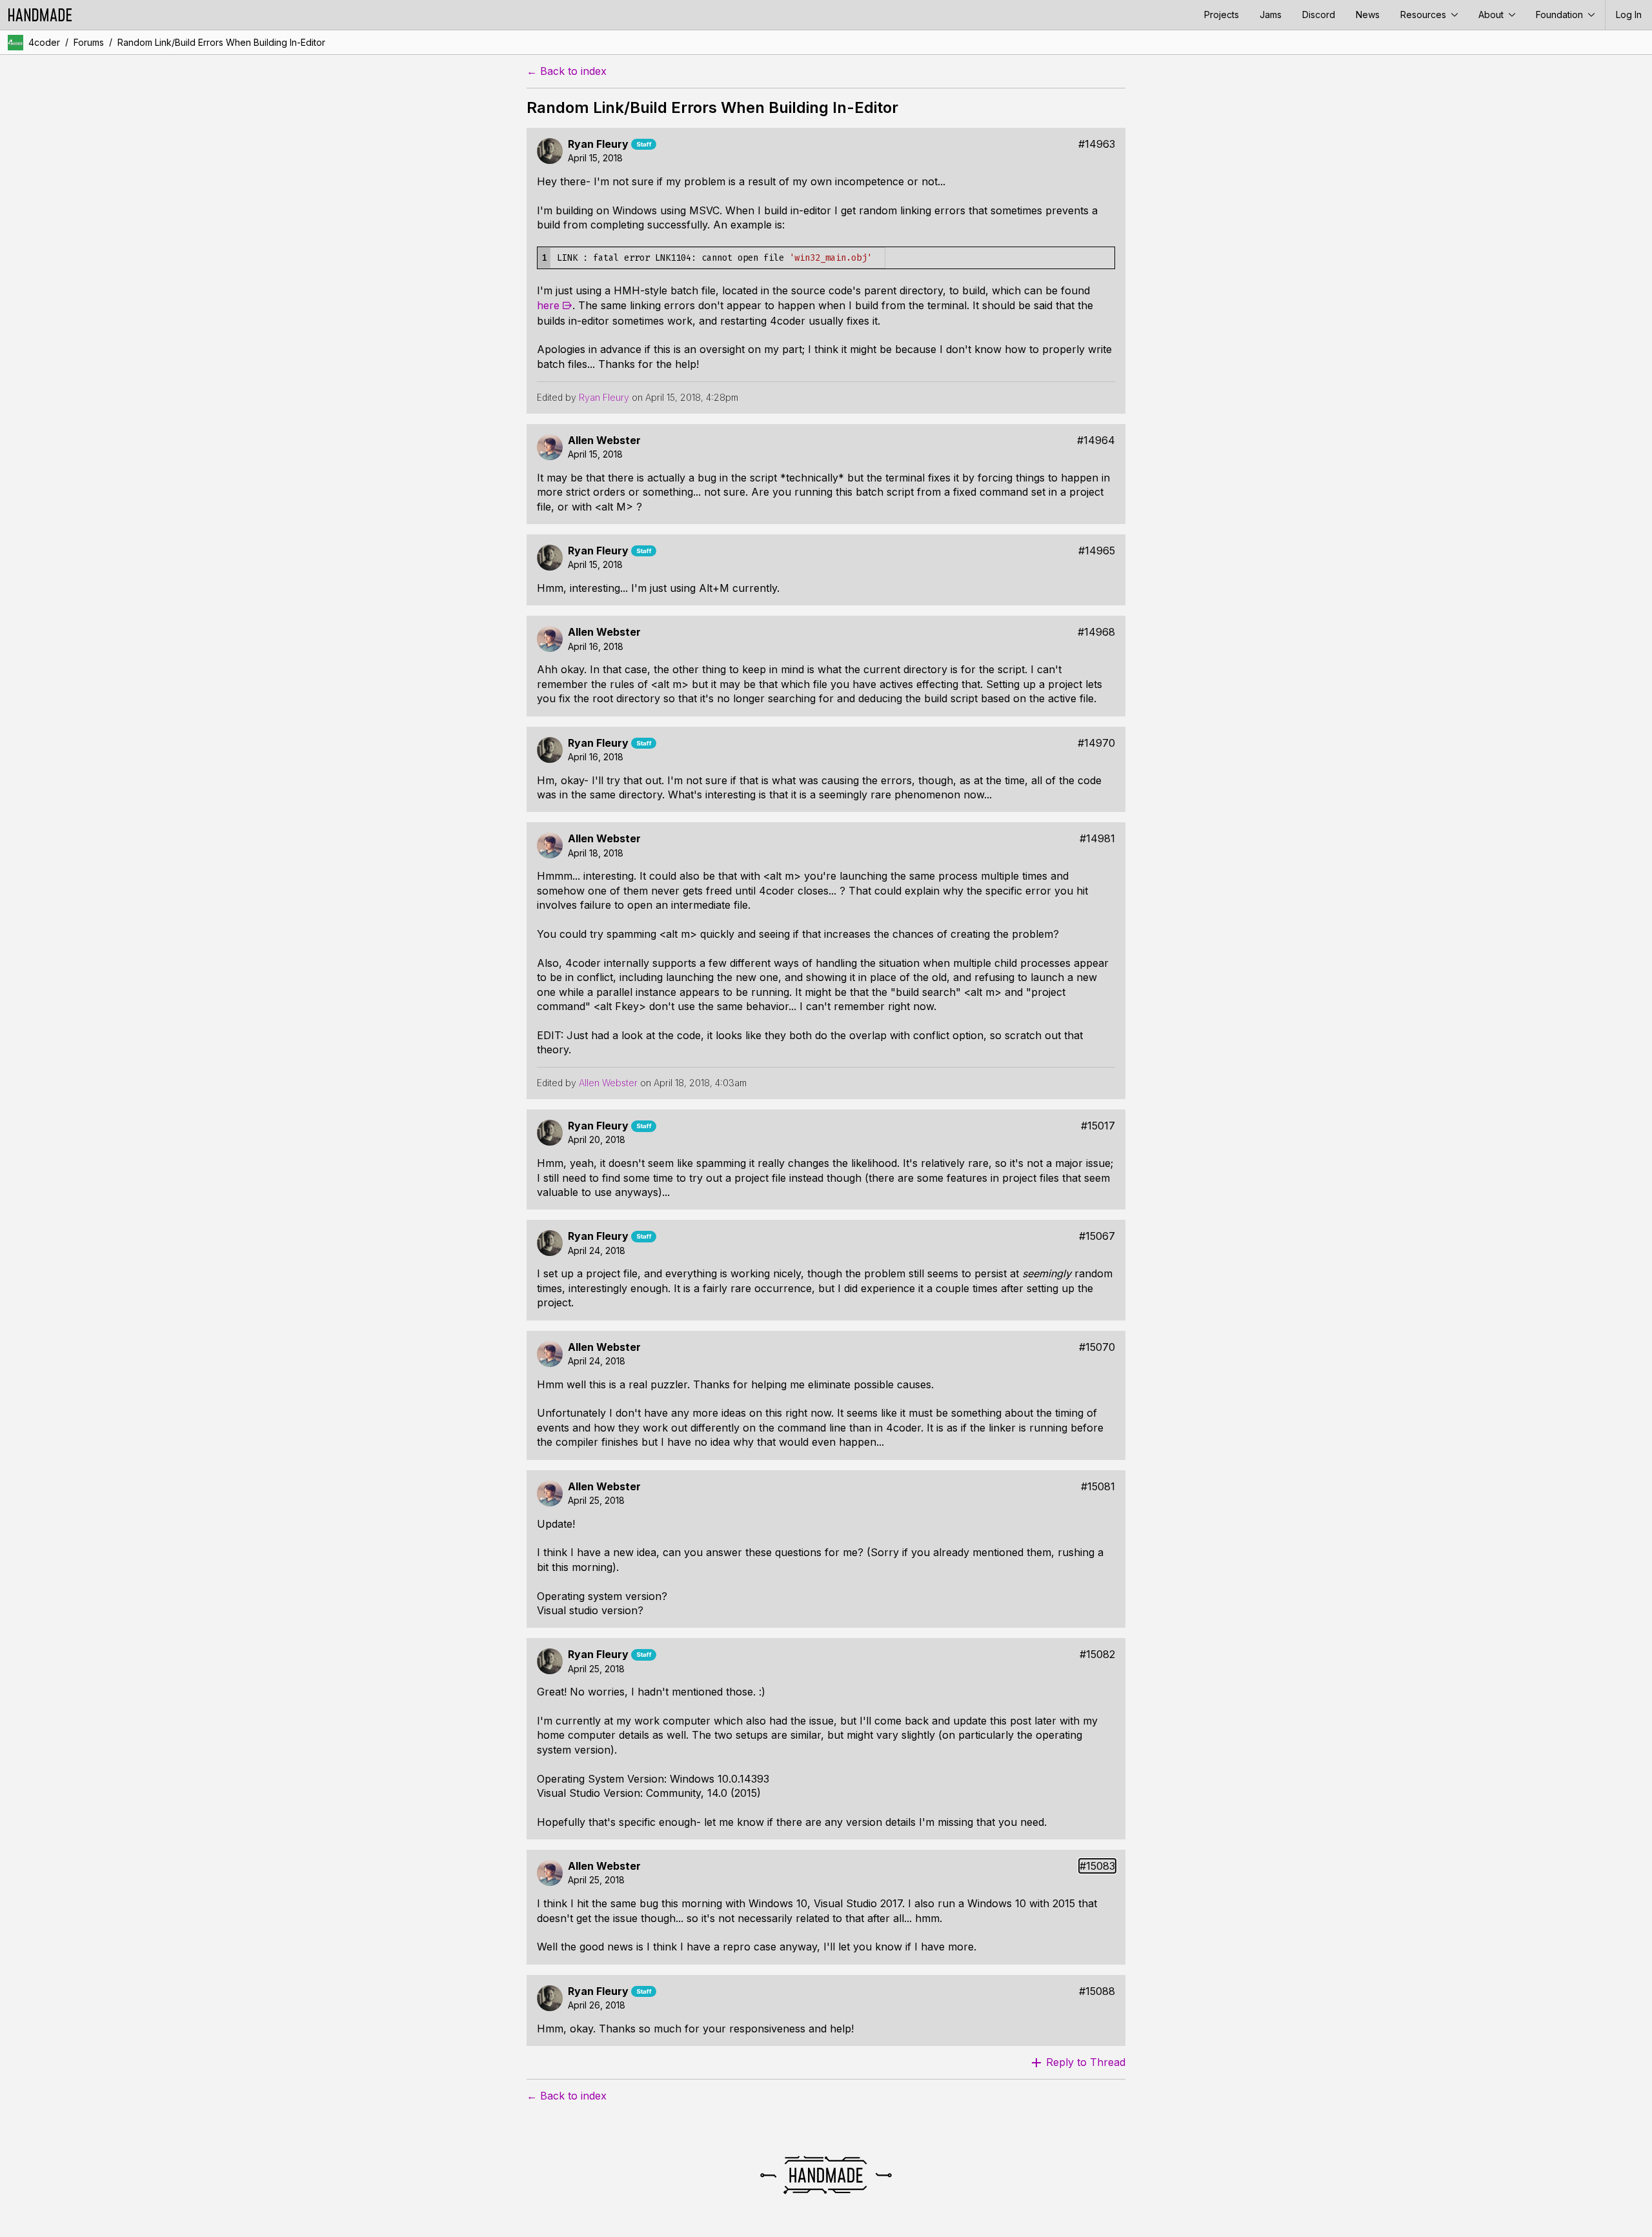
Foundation (1561, 15)
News (1368, 15)
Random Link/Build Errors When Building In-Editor (221, 42)
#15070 (1097, 1347)
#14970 (1096, 743)
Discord (1319, 15)
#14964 (1096, 440)
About (1492, 15)
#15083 (1097, 1866)
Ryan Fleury (598, 144)
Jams (1271, 15)
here (548, 305)
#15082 (1097, 1655)
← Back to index (567, 71)
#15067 (1097, 1236)
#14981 (1097, 839)
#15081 (1098, 1487)
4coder (44, 42)
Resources (1425, 15)
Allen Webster (604, 440)
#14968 (1096, 632)
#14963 (1097, 144)
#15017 (1098, 1126)
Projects (1222, 15)
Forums (89, 42)
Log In (1629, 15)
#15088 (1097, 1991)
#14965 (1097, 551)
